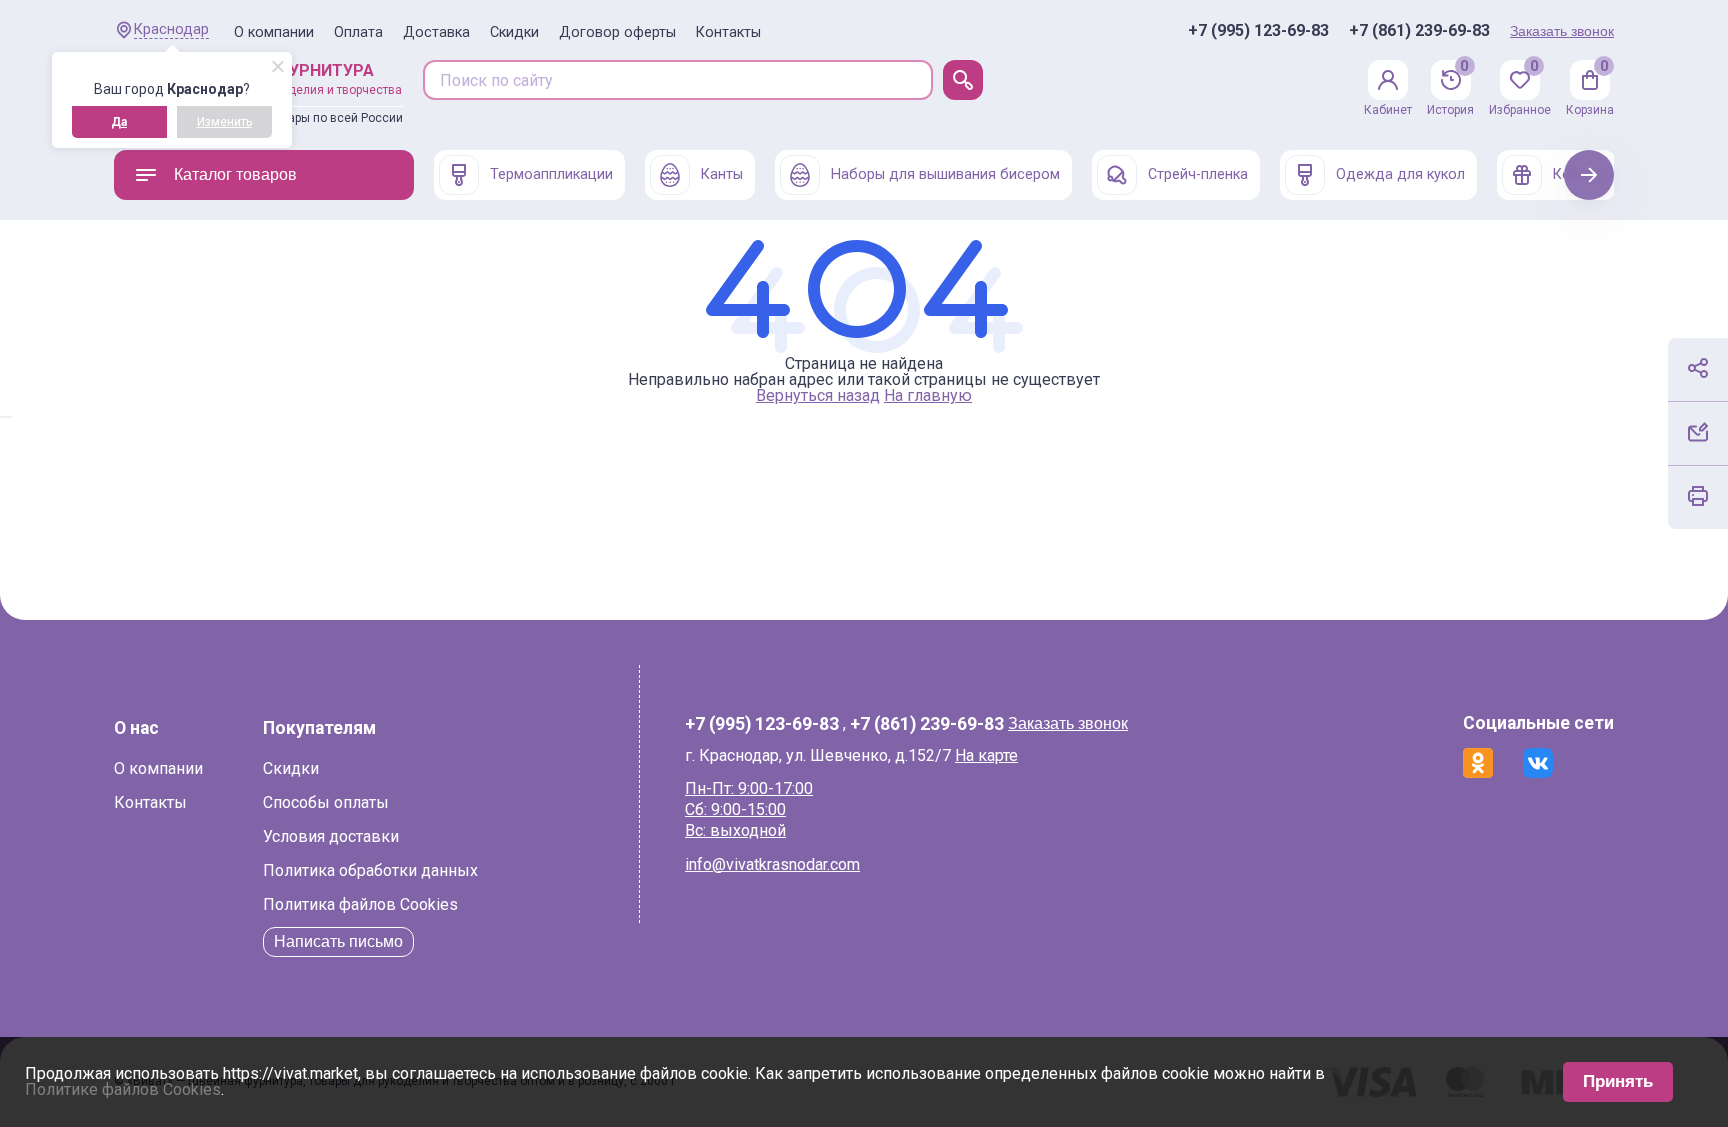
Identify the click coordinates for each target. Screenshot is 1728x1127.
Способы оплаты (326, 802)
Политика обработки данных (370, 870)
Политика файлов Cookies (360, 904)
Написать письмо (338, 941)
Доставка (436, 32)
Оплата (358, 32)
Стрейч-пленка (1198, 174)
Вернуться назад (818, 395)
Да (119, 122)
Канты (722, 174)
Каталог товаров (235, 174)
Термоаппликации (551, 174)
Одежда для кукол (1400, 174)
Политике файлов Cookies (123, 1089)
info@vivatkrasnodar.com (772, 864)
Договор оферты (617, 32)
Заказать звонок (1562, 31)
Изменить (224, 122)
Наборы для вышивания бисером (945, 174)
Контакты (728, 32)
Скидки (514, 32)
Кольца (1578, 174)
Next (1589, 174)
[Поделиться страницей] (1698, 368)
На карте (986, 755)
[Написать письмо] (1698, 432)
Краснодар (171, 29)
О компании (274, 32)
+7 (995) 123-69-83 (1258, 31)
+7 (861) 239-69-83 (1419, 31)
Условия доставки (331, 836)
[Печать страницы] (1698, 496)
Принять (1618, 1081)
